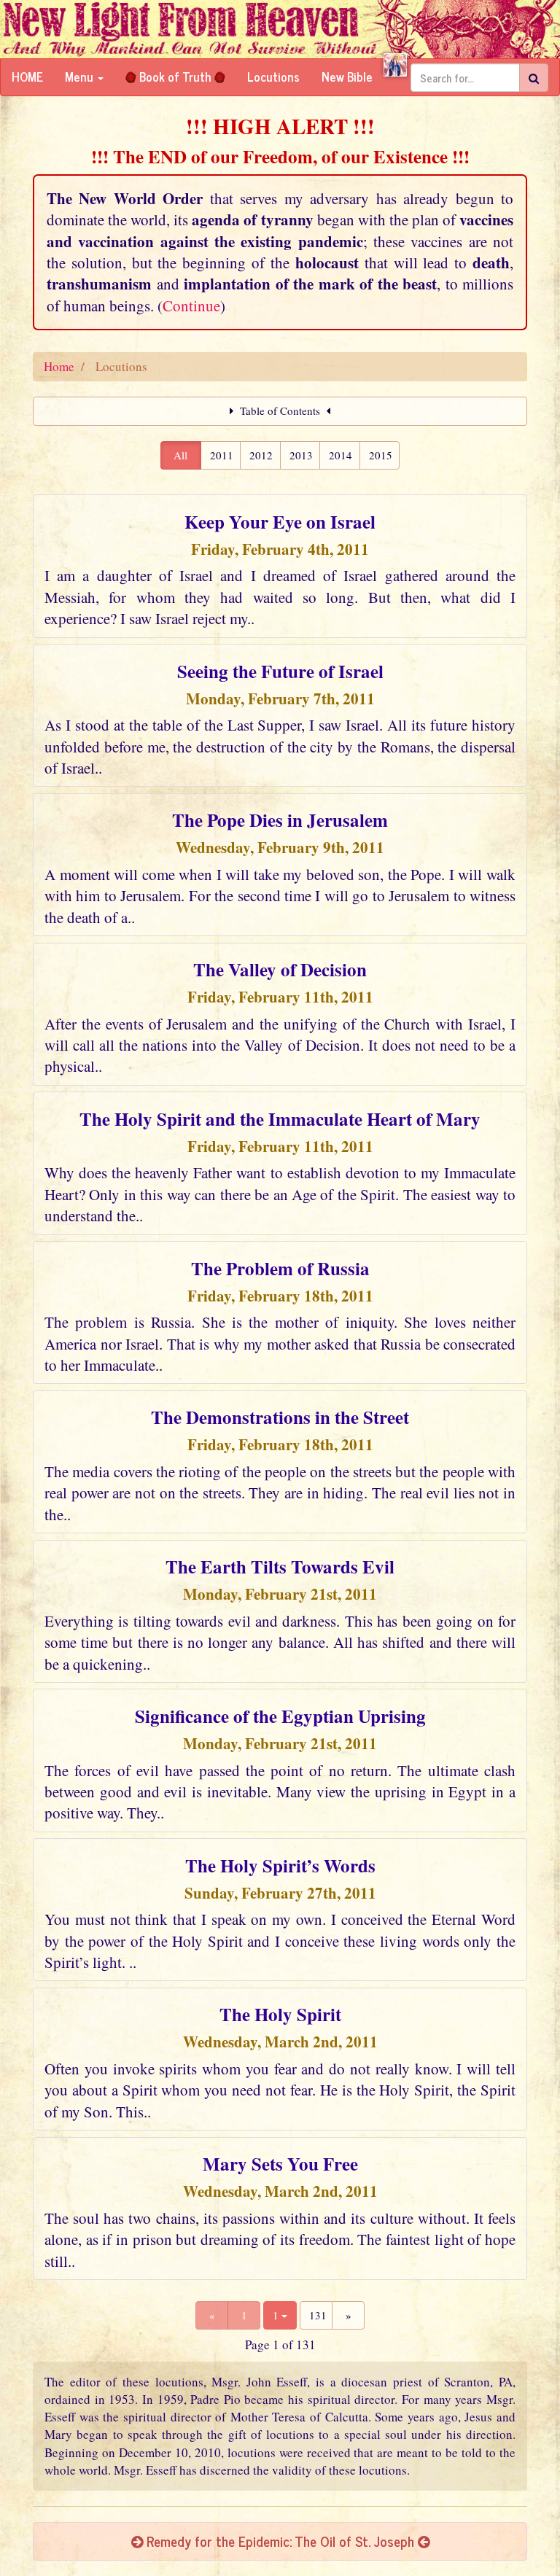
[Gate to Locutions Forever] (395, 65)
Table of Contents (280, 410)
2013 (301, 455)
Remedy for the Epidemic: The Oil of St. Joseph (280, 2541)
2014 (341, 455)
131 (318, 2315)
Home (27, 77)
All (180, 455)
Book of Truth (175, 77)
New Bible (347, 77)
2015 (381, 455)
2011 (222, 455)
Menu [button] (81, 77)
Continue (191, 306)
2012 (261, 455)
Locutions (273, 77)
